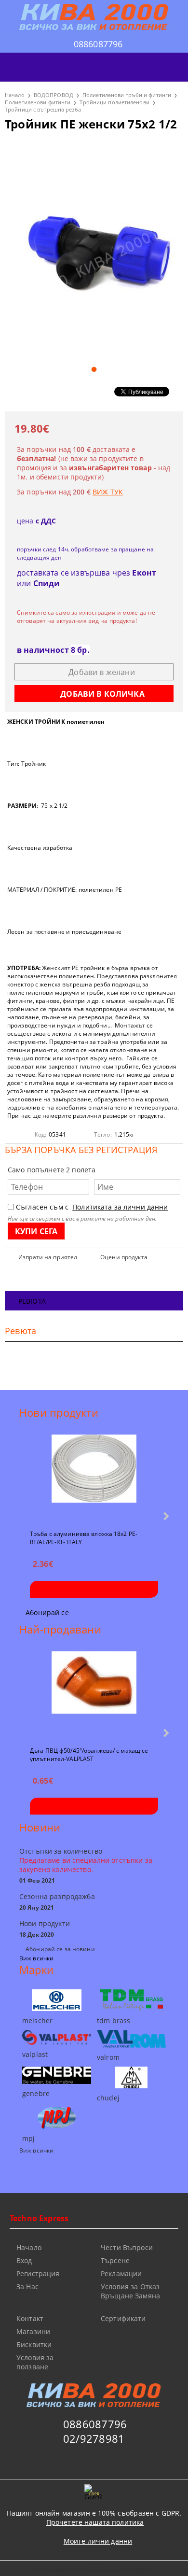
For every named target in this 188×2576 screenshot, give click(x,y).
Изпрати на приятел (48, 1257)
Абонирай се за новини (60, 1949)
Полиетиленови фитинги (38, 102)
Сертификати (123, 2318)
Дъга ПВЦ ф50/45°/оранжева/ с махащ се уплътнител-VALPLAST (89, 1754)
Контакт (30, 2318)
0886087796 (98, 44)
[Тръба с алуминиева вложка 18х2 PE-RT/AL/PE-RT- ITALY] (94, 1478)
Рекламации (121, 2273)
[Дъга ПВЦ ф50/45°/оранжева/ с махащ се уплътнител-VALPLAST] (94, 1695)
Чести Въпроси (127, 2247)
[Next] (165, 1516)
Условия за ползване (35, 2362)
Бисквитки (34, 2344)
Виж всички (36, 1958)
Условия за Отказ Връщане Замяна (130, 2291)
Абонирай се (47, 1612)
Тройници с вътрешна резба (43, 109)
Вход (24, 2260)
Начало (15, 95)
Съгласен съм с (92, 1207)
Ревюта (32, 1301)
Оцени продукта (124, 1257)
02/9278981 (94, 2438)
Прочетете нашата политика (95, 2522)
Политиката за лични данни (120, 1207)
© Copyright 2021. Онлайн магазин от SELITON (94, 2569)
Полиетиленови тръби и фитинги (127, 95)
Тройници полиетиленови (114, 102)
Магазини (33, 2331)
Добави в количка (94, 1589)
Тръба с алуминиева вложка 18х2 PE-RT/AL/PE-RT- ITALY (84, 1537)
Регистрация (38, 2273)
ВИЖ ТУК (108, 492)
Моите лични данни (98, 2541)
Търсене (115, 2260)
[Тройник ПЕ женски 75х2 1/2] (94, 250)
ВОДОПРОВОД (54, 95)
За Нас (27, 2287)
